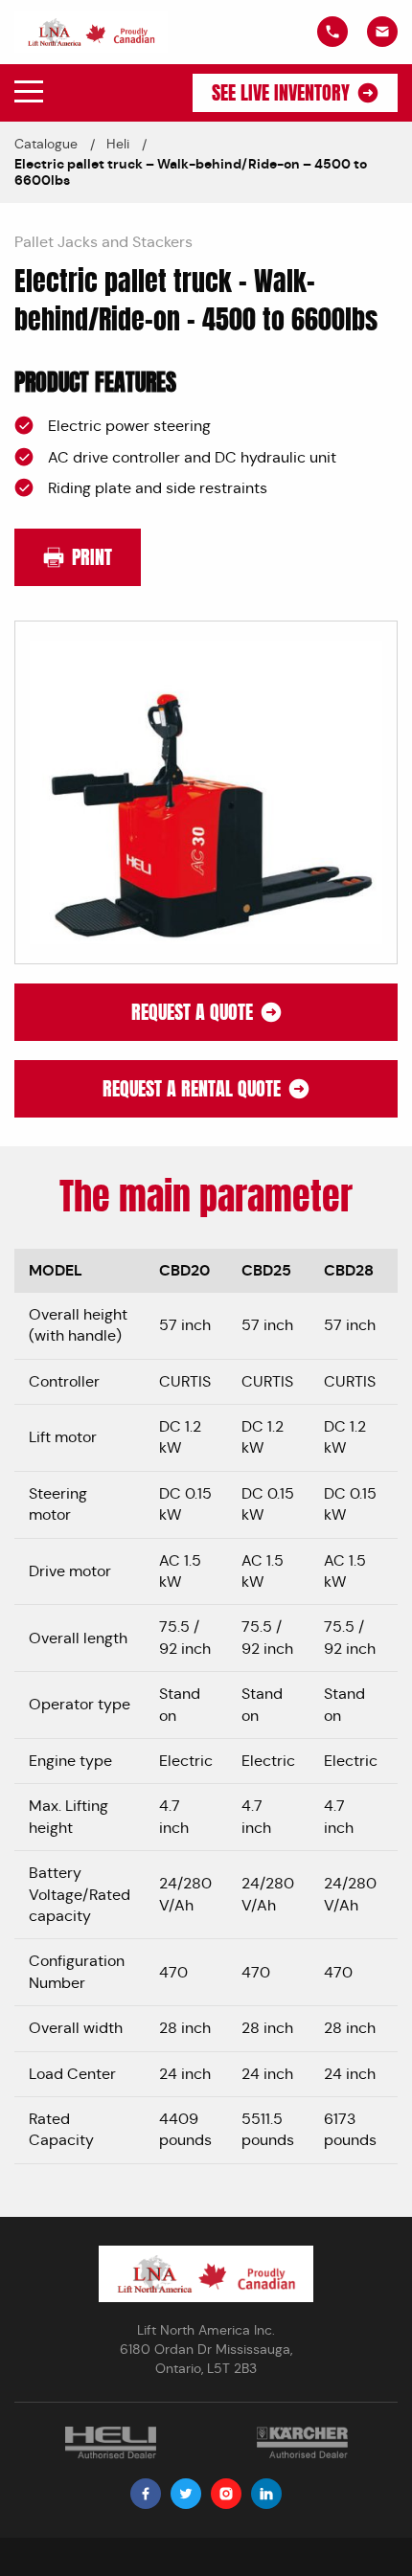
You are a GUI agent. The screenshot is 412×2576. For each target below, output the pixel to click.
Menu (29, 92)
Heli (118, 144)
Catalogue (46, 144)
